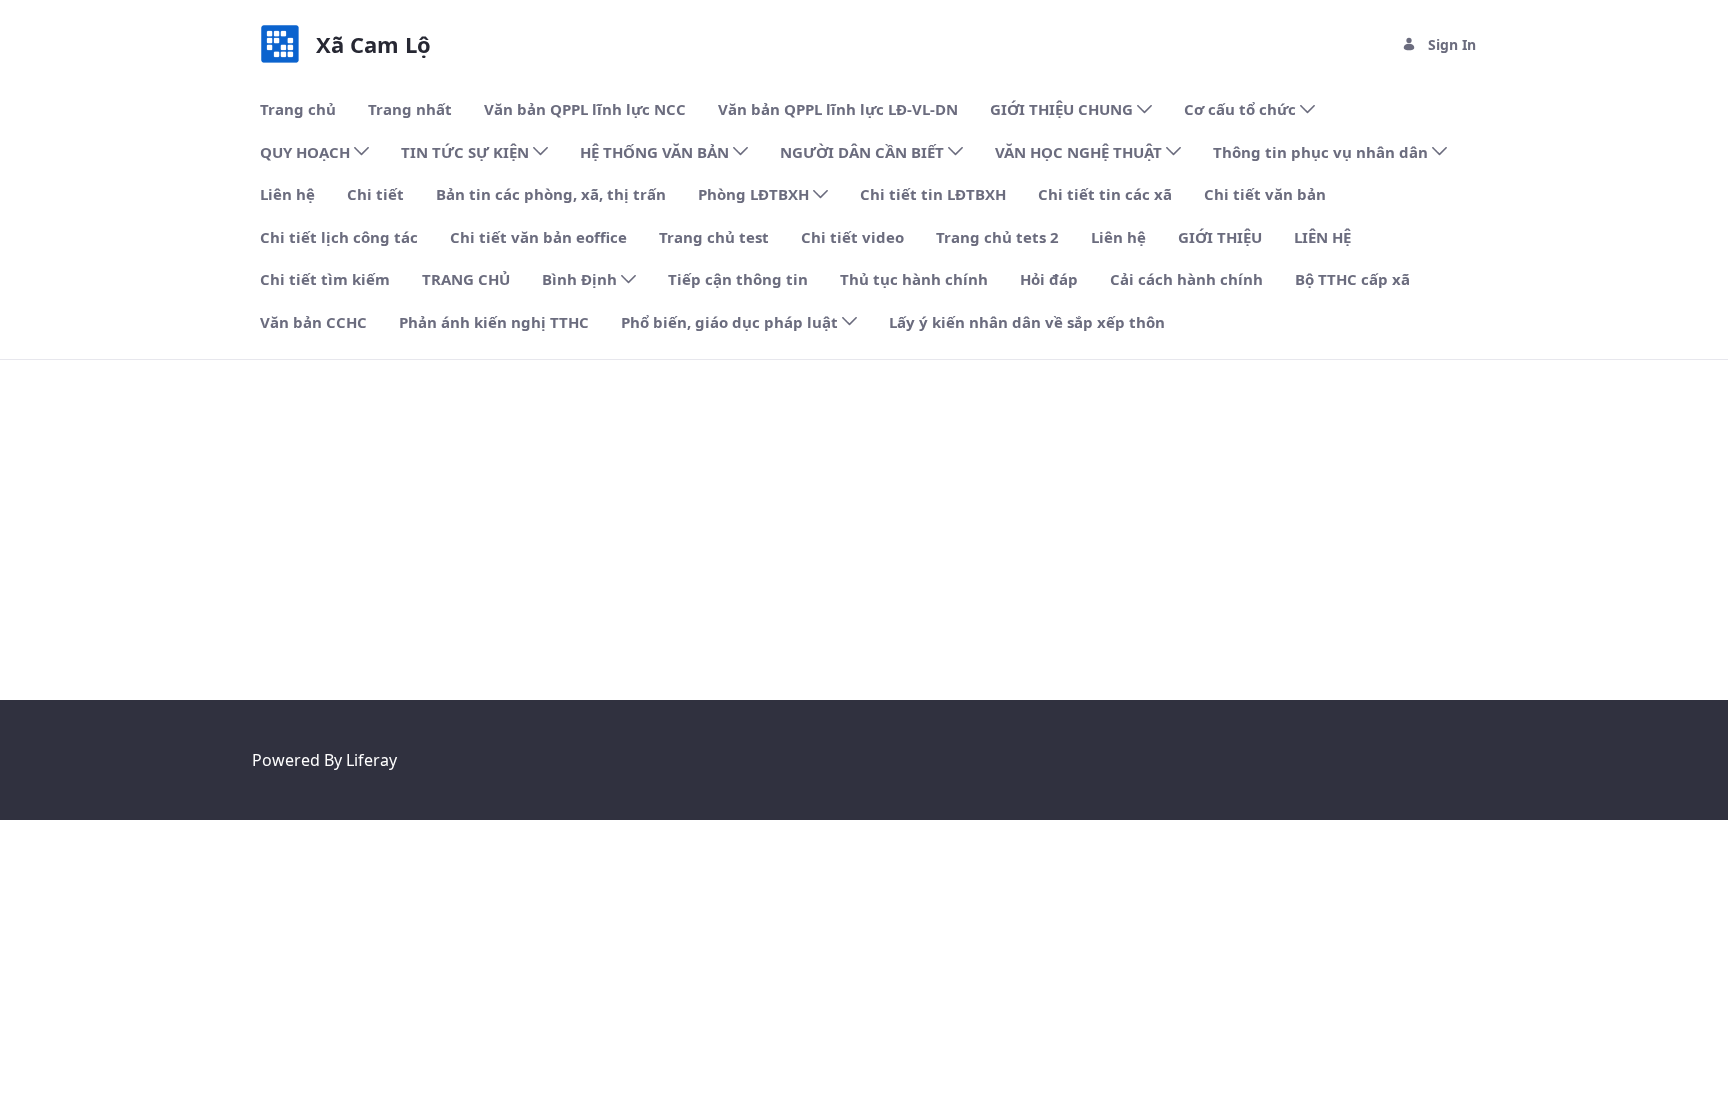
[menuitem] (298, 109)
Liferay (371, 760)
